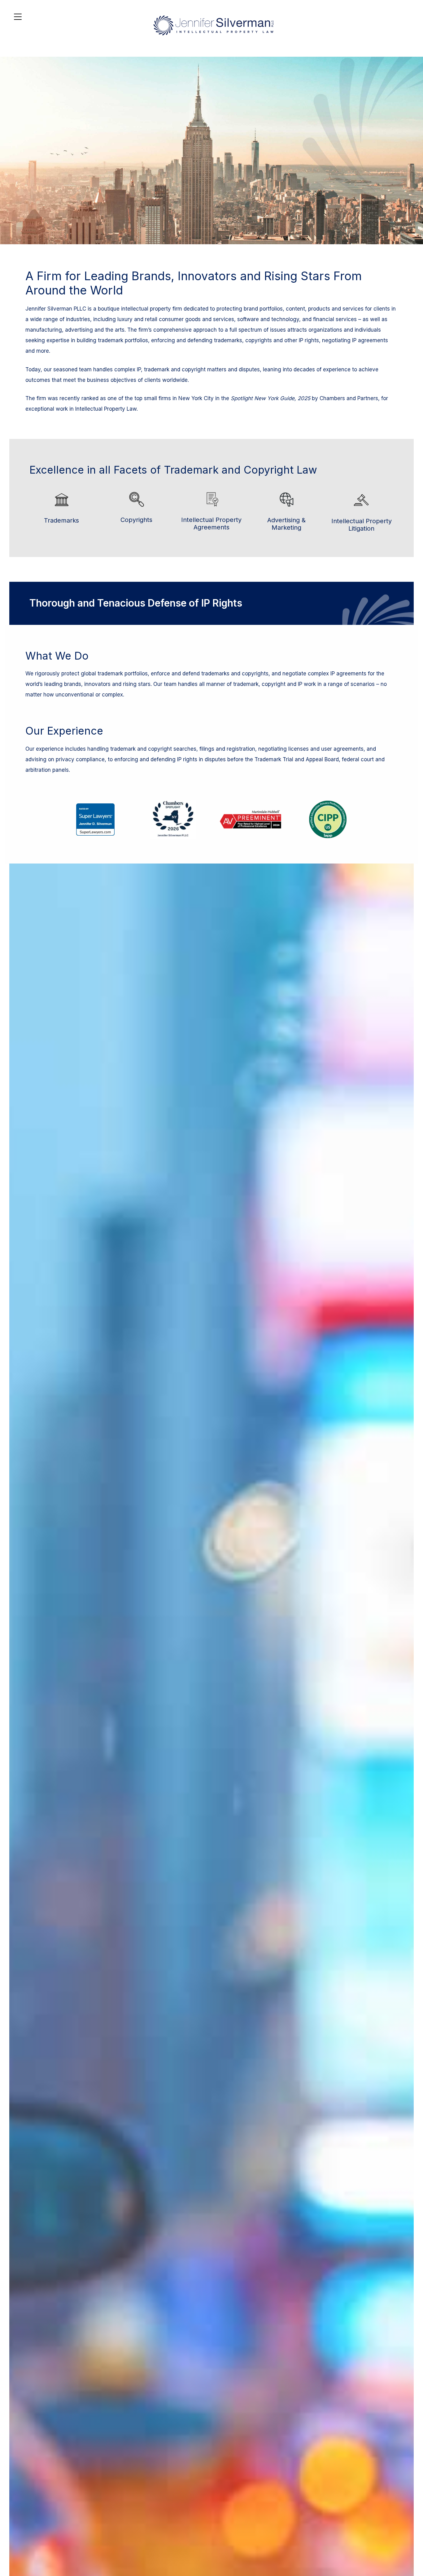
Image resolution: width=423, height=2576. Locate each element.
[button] (417, 2531)
